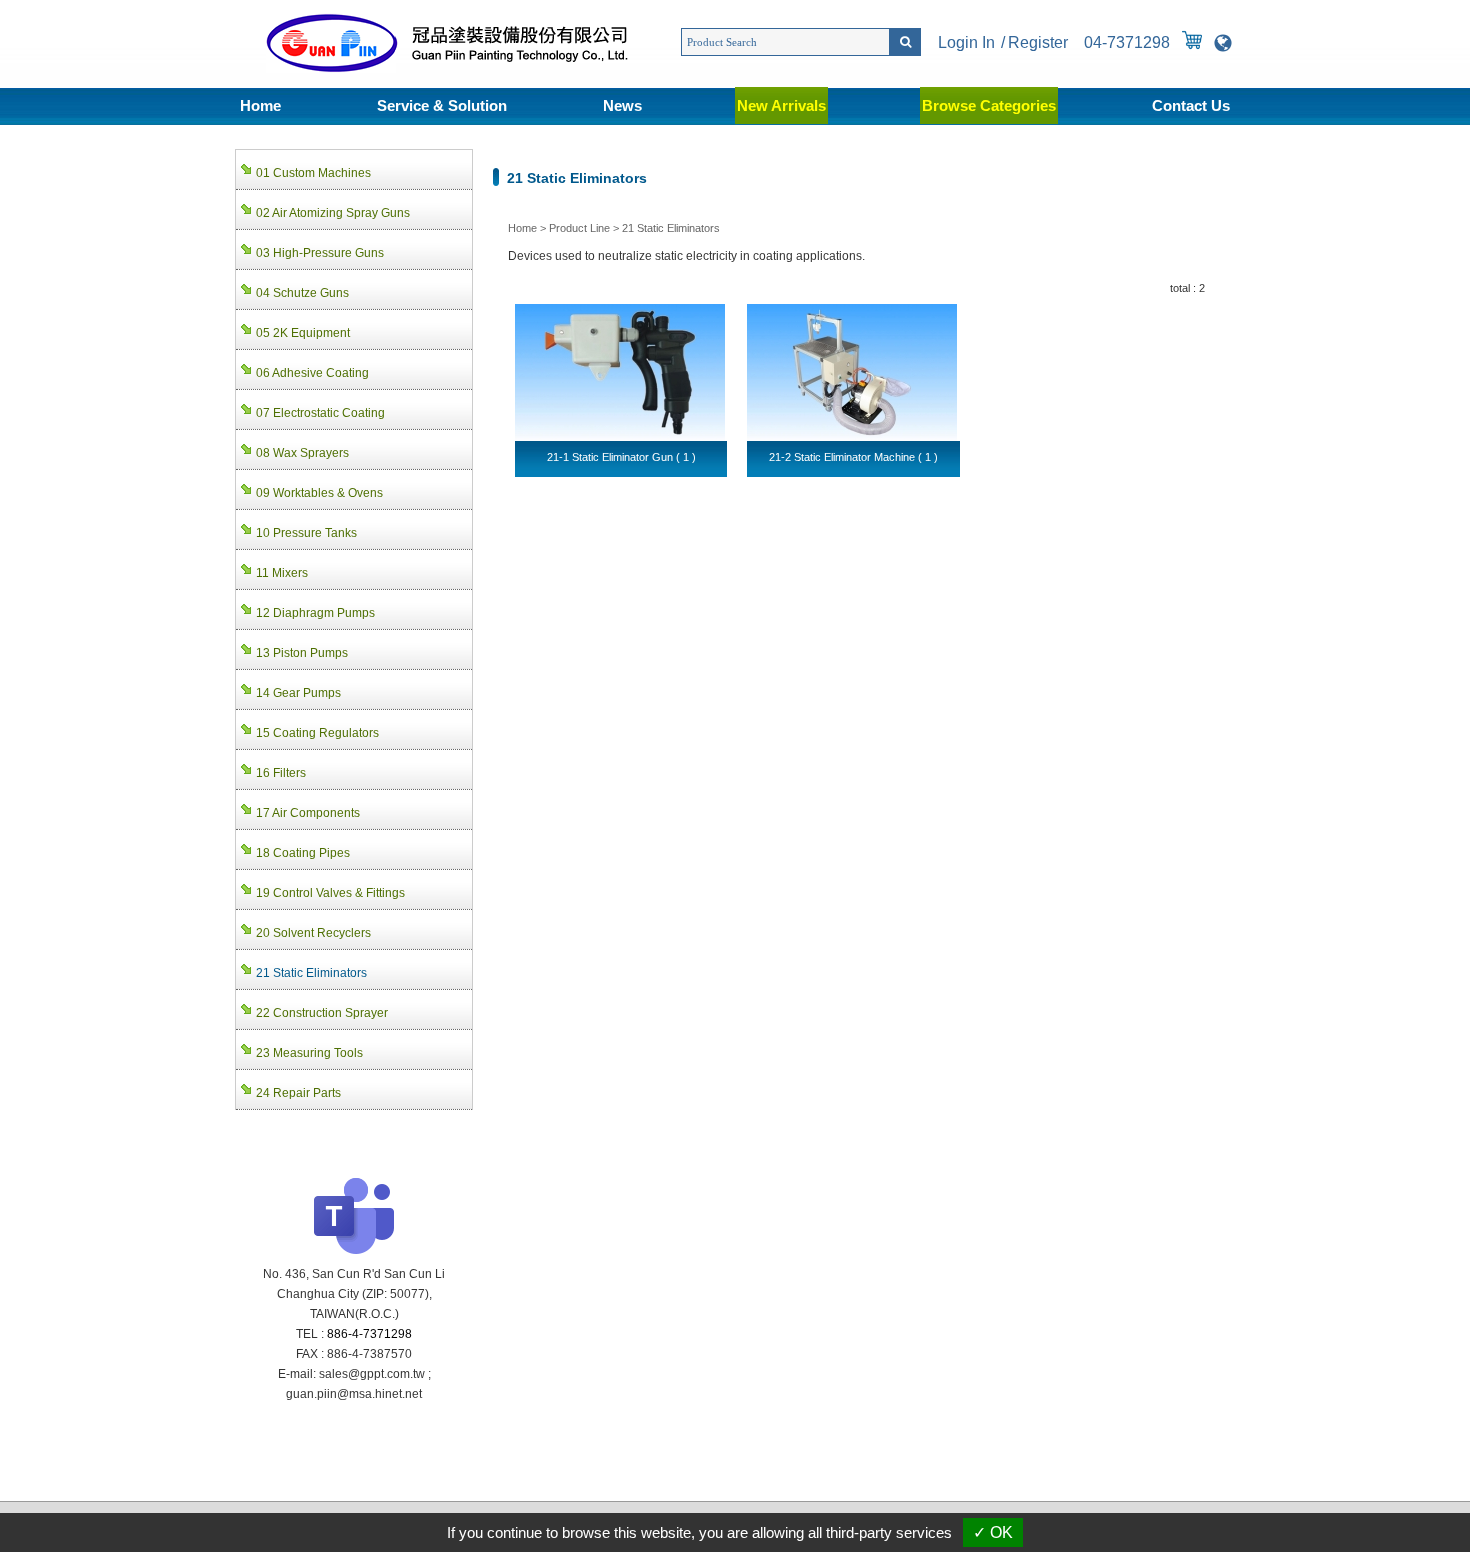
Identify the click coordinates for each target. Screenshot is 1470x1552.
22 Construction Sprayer (322, 1013)
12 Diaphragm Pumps (315, 613)
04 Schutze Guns (302, 293)
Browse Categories (989, 105)
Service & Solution (442, 105)
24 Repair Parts (298, 1093)
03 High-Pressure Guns (320, 253)
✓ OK (993, 1532)
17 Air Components (308, 813)
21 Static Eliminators (671, 228)
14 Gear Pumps (298, 693)
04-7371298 (1127, 42)
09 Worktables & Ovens (319, 493)
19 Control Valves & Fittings (330, 893)
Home (260, 105)
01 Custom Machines (313, 173)
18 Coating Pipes (303, 853)
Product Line (579, 228)
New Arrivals (781, 105)
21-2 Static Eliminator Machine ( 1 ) (853, 457)
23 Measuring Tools (309, 1053)
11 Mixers (282, 573)
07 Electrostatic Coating (320, 413)
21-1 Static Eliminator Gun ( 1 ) (621, 457)
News (622, 105)
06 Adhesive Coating (312, 373)
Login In (966, 42)
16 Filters (281, 773)
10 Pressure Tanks (306, 533)
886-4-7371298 (369, 1334)
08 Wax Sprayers (302, 453)
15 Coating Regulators (317, 733)
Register (1038, 42)
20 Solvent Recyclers (313, 933)
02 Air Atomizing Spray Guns (333, 213)
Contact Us (1191, 105)
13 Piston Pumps (302, 653)
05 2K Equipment (303, 333)
